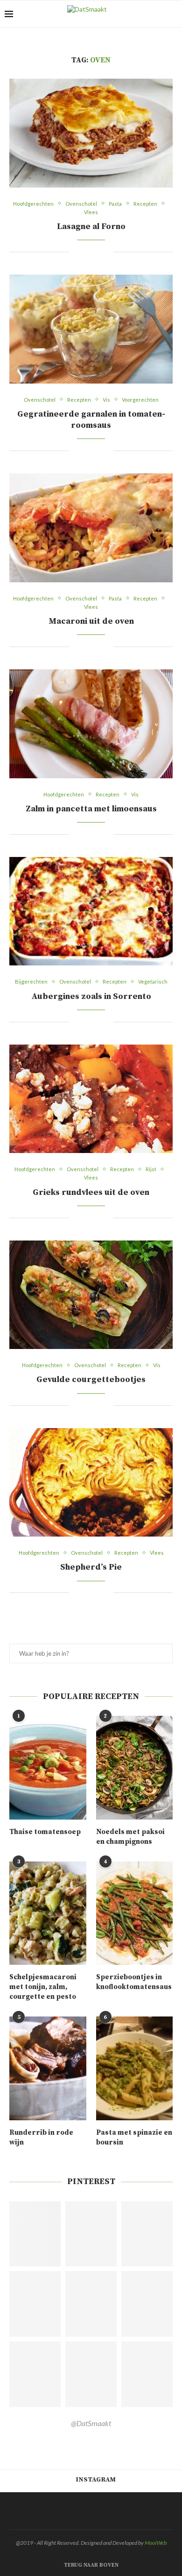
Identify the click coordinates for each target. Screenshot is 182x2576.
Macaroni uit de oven (91, 621)
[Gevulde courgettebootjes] (91, 1295)
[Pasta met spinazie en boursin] (135, 2068)
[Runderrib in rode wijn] (48, 2068)
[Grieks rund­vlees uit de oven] (91, 1099)
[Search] (173, 14)
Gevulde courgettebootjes (91, 1379)
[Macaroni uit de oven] (91, 528)
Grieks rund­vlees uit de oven (91, 1192)
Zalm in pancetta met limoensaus (91, 809)
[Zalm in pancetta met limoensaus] (91, 724)
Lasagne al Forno (91, 226)
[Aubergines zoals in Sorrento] (91, 911)
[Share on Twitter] (92, 252)
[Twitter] (88, 2511)
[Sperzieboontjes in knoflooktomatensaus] (135, 1913)
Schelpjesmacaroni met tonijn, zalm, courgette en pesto (43, 1987)
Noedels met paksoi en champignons (130, 1837)
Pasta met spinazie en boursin (134, 2138)
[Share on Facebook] (82, 252)
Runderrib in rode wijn (41, 2138)
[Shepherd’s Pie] (91, 1482)
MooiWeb (156, 2543)
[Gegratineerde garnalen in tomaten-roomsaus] (91, 329)
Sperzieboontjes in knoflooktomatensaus (134, 1982)
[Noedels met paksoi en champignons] (135, 1768)
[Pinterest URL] (35, 2234)
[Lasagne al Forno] (91, 133)
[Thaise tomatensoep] (48, 1768)
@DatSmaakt (91, 2423)
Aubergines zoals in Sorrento (91, 996)
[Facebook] (76, 2511)
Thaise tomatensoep (45, 1832)
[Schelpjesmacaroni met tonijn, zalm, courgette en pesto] (48, 1913)
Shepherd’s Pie (91, 1567)
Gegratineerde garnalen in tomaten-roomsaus (91, 420)
